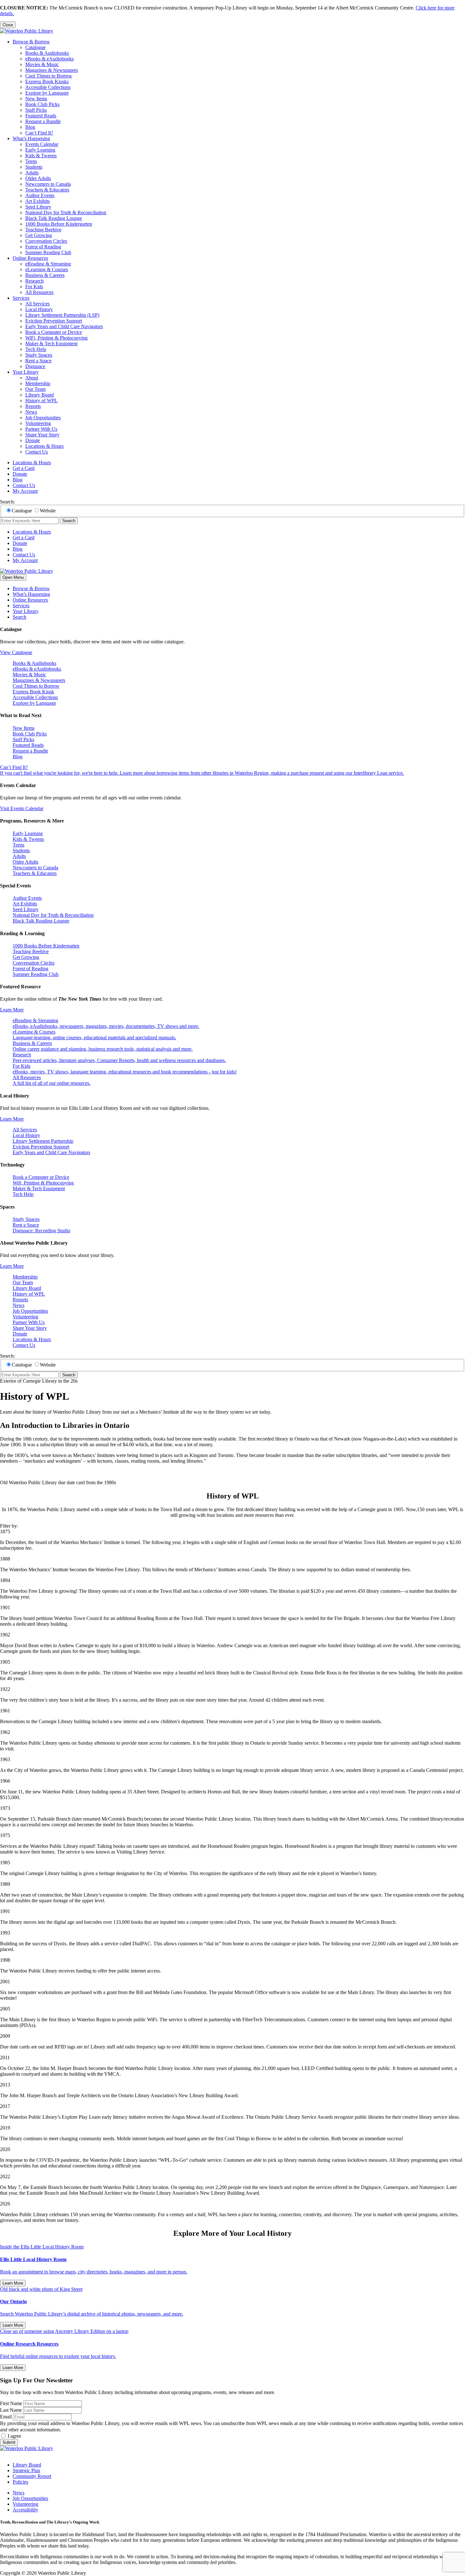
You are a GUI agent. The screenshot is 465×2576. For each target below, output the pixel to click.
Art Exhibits (37, 201)
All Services (37, 304)
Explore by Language (47, 93)
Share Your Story (42, 435)
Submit (9, 2442)
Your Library (26, 372)
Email (6, 2417)
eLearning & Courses (47, 269)
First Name (11, 2403)
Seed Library (38, 207)
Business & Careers (45, 275)
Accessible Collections (48, 87)
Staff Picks (36, 110)
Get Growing (39, 235)
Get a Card (24, 468)
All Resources (39, 292)
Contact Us (37, 452)
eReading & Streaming (48, 264)
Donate (33, 440)
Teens (31, 161)
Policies (20, 2482)
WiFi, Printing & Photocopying (56, 338)
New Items (36, 99)
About (32, 378)
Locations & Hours (44, 446)
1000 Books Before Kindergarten (59, 224)
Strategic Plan (26, 2470)
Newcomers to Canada (48, 184)
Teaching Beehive (43, 230)
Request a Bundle (43, 121)
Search (69, 521)
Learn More (12, 1010)
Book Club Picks (42, 104)
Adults (32, 173)
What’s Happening (31, 138)
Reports (33, 406)
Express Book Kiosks (47, 81)
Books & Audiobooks (47, 53)
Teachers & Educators (47, 190)
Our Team (35, 389)
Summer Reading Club (48, 252)
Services (21, 298)
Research (34, 281)
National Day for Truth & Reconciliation (66, 213)
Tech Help (36, 349)
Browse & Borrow (31, 42)
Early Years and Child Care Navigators (64, 326)
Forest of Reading (43, 247)
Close (8, 25)
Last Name (11, 2410)
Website (48, 511)
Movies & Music (42, 64)
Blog (30, 127)
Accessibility (25, 2510)
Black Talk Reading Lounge (54, 218)
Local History (39, 309)
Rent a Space (38, 361)
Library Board (40, 395)
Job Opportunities (43, 418)
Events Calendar (42, 144)
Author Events (40, 195)
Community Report (32, 2476)
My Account (25, 491)
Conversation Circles (46, 241)
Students (34, 167)
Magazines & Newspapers (52, 70)
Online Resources (30, 258)
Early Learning (40, 150)
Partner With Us (41, 429)
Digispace (35, 366)
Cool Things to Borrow (49, 76)
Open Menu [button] (13, 577)
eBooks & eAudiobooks (50, 59)
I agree (14, 2436)
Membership (38, 383)
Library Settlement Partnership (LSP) (62, 315)
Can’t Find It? (39, 133)
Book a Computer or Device (54, 332)
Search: (7, 502)
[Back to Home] (27, 31)
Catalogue (35, 47)
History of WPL (41, 400)
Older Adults (38, 178)
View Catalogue (16, 652)
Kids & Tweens (41, 156)
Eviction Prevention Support (54, 321)
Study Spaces (39, 355)
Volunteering (38, 423)
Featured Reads (41, 116)
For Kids (34, 287)
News (31, 412)
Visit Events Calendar (22, 808)
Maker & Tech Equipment (51, 344)
